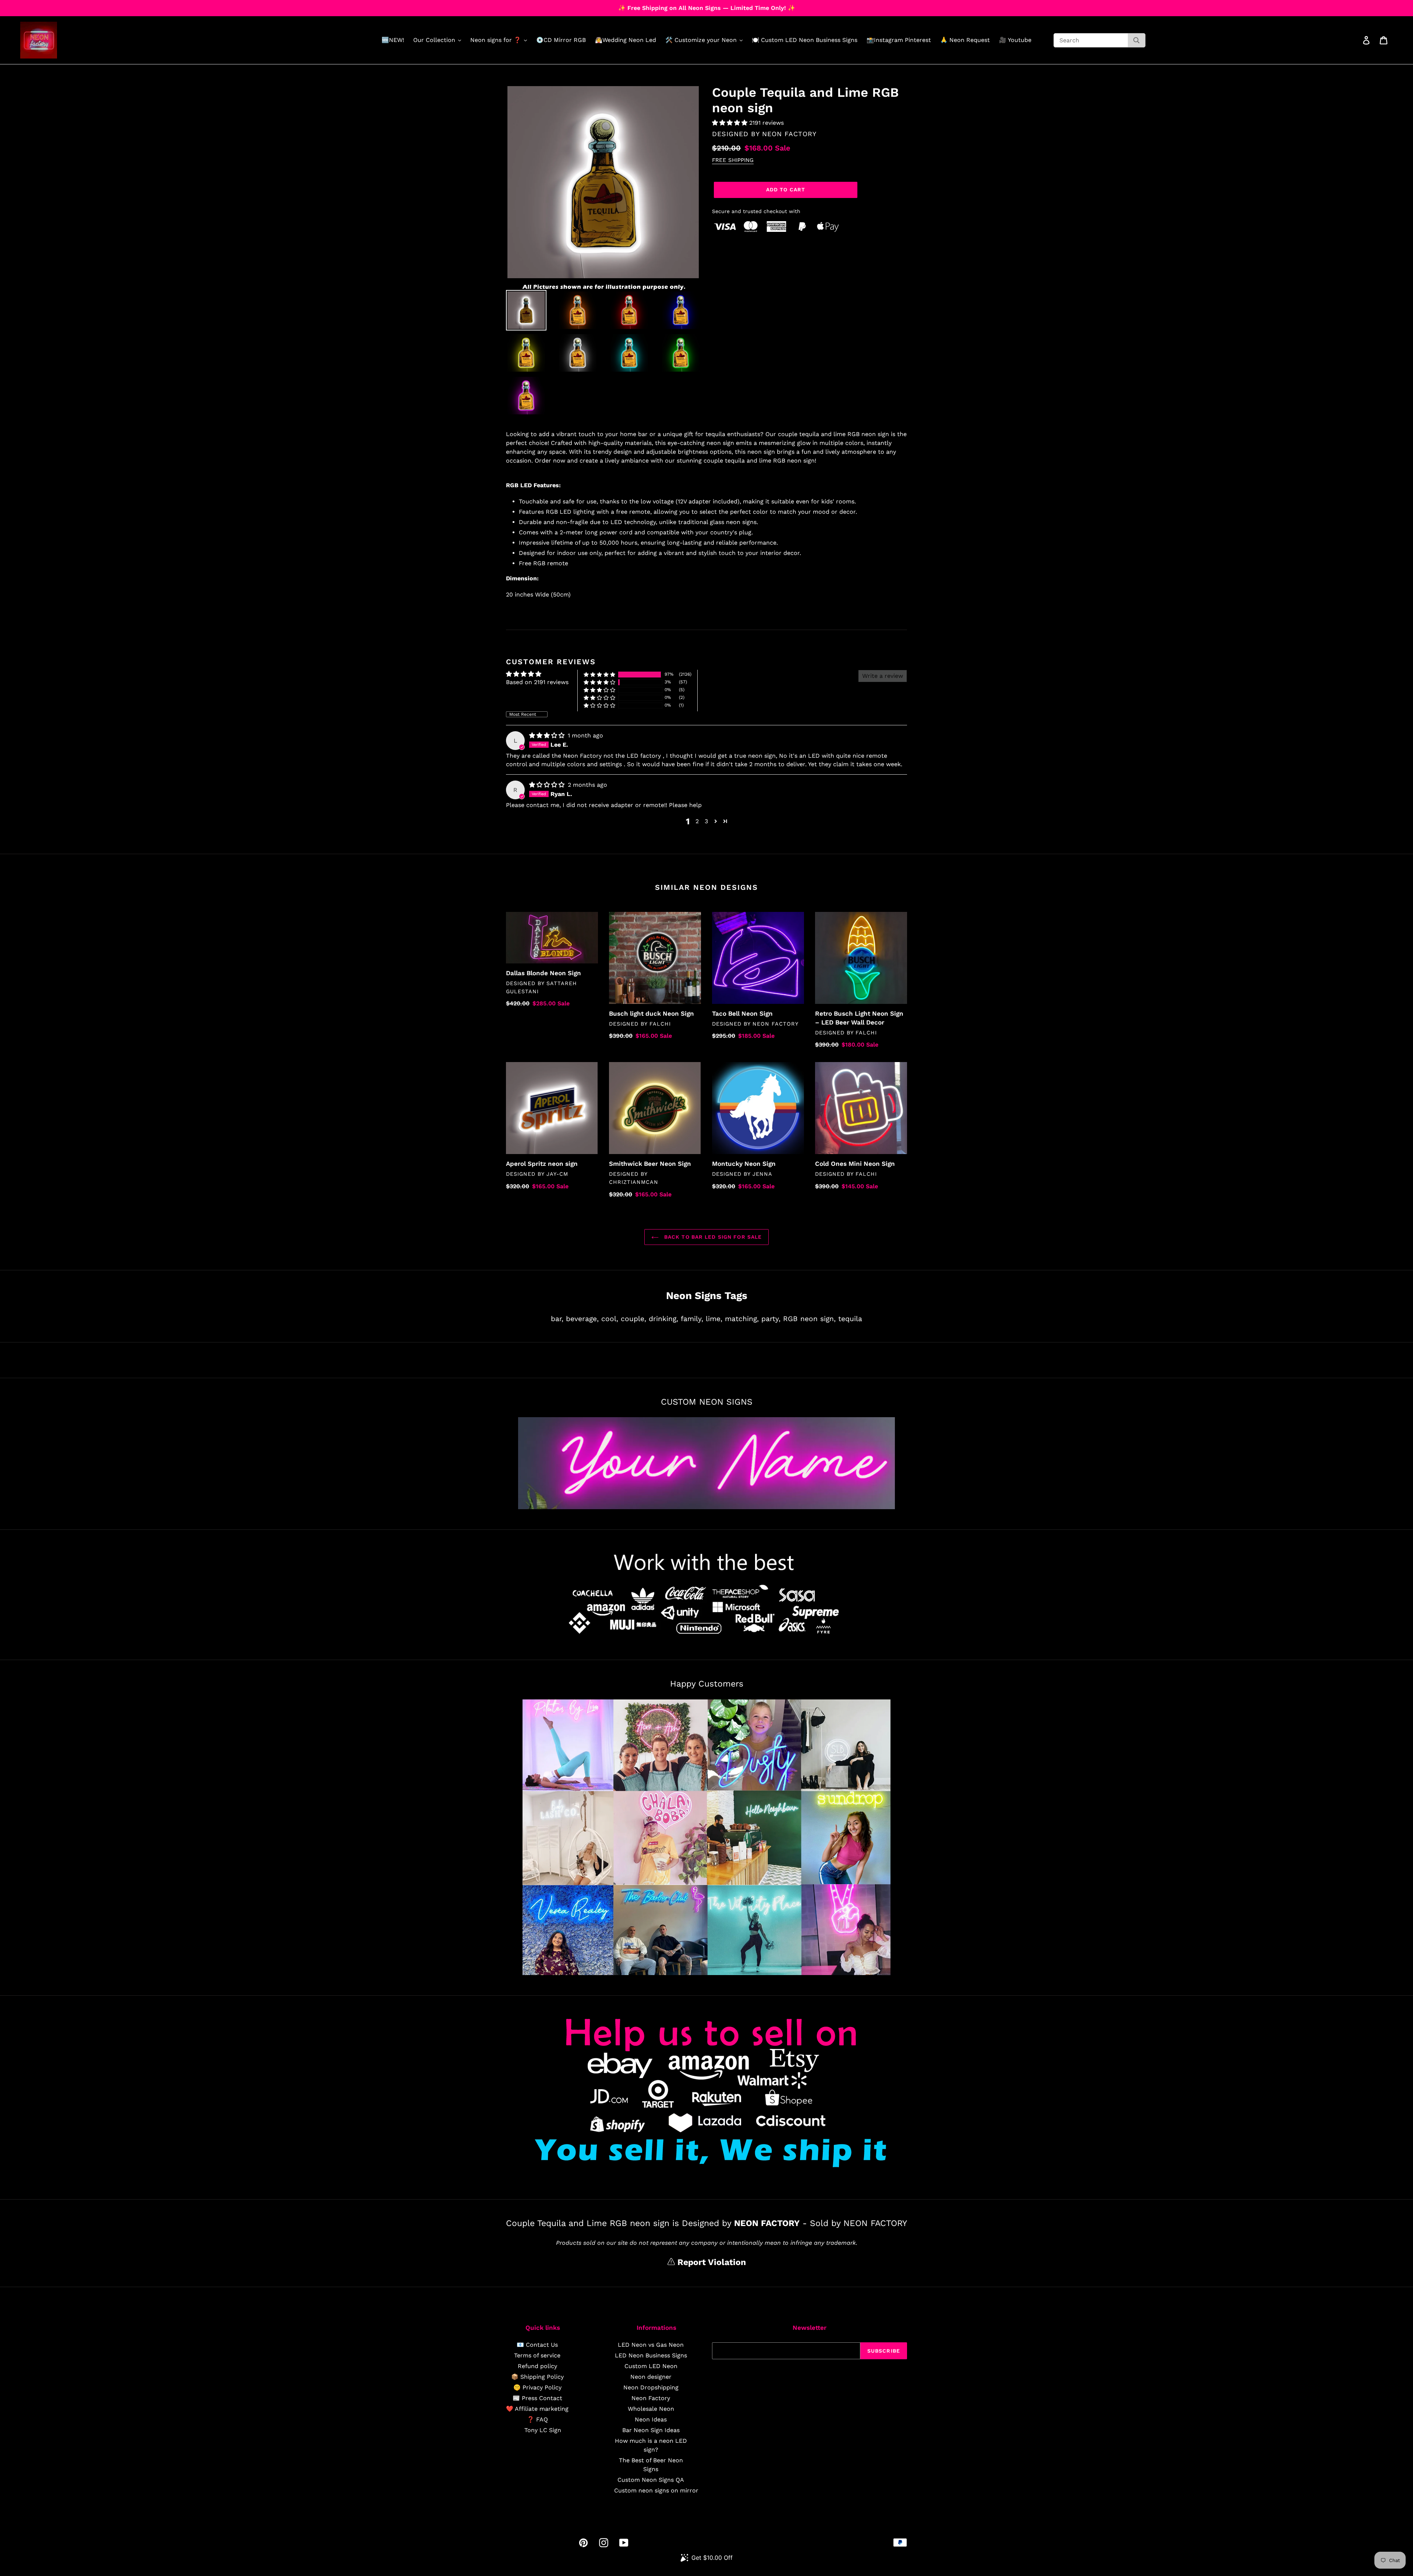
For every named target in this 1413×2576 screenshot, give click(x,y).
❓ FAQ (537, 2419)
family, (692, 1319)
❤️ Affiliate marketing (537, 2409)
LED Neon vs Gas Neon (651, 2345)
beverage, (582, 1319)
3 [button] (706, 821)
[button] (731, 123)
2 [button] (697, 821)
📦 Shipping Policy (537, 2377)
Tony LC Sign (543, 2430)
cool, (610, 1319)
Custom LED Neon (651, 2366)
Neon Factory (651, 2398)
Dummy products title (62, 6)
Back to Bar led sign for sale (712, 1237)
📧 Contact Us (537, 2345)
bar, (557, 1319)
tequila (850, 1319)
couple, (633, 1319)
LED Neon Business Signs (651, 2355)
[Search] (1136, 40)
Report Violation (710, 2262)
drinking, (663, 1319)
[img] (548, 735)
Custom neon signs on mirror (656, 2490)
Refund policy (537, 2366)
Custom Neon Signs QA (651, 2480)
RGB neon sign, (809, 1319)
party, (771, 1319)
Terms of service (537, 2355)
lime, (714, 1319)
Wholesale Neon (651, 2409)
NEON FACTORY (789, 134)
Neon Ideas (651, 2419)
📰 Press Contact (537, 2398)
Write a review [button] (883, 676)
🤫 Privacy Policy (537, 2387)
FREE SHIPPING (733, 160)
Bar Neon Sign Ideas (651, 2430)
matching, (742, 1319)
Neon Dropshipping (651, 2387)
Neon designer (651, 2377)
